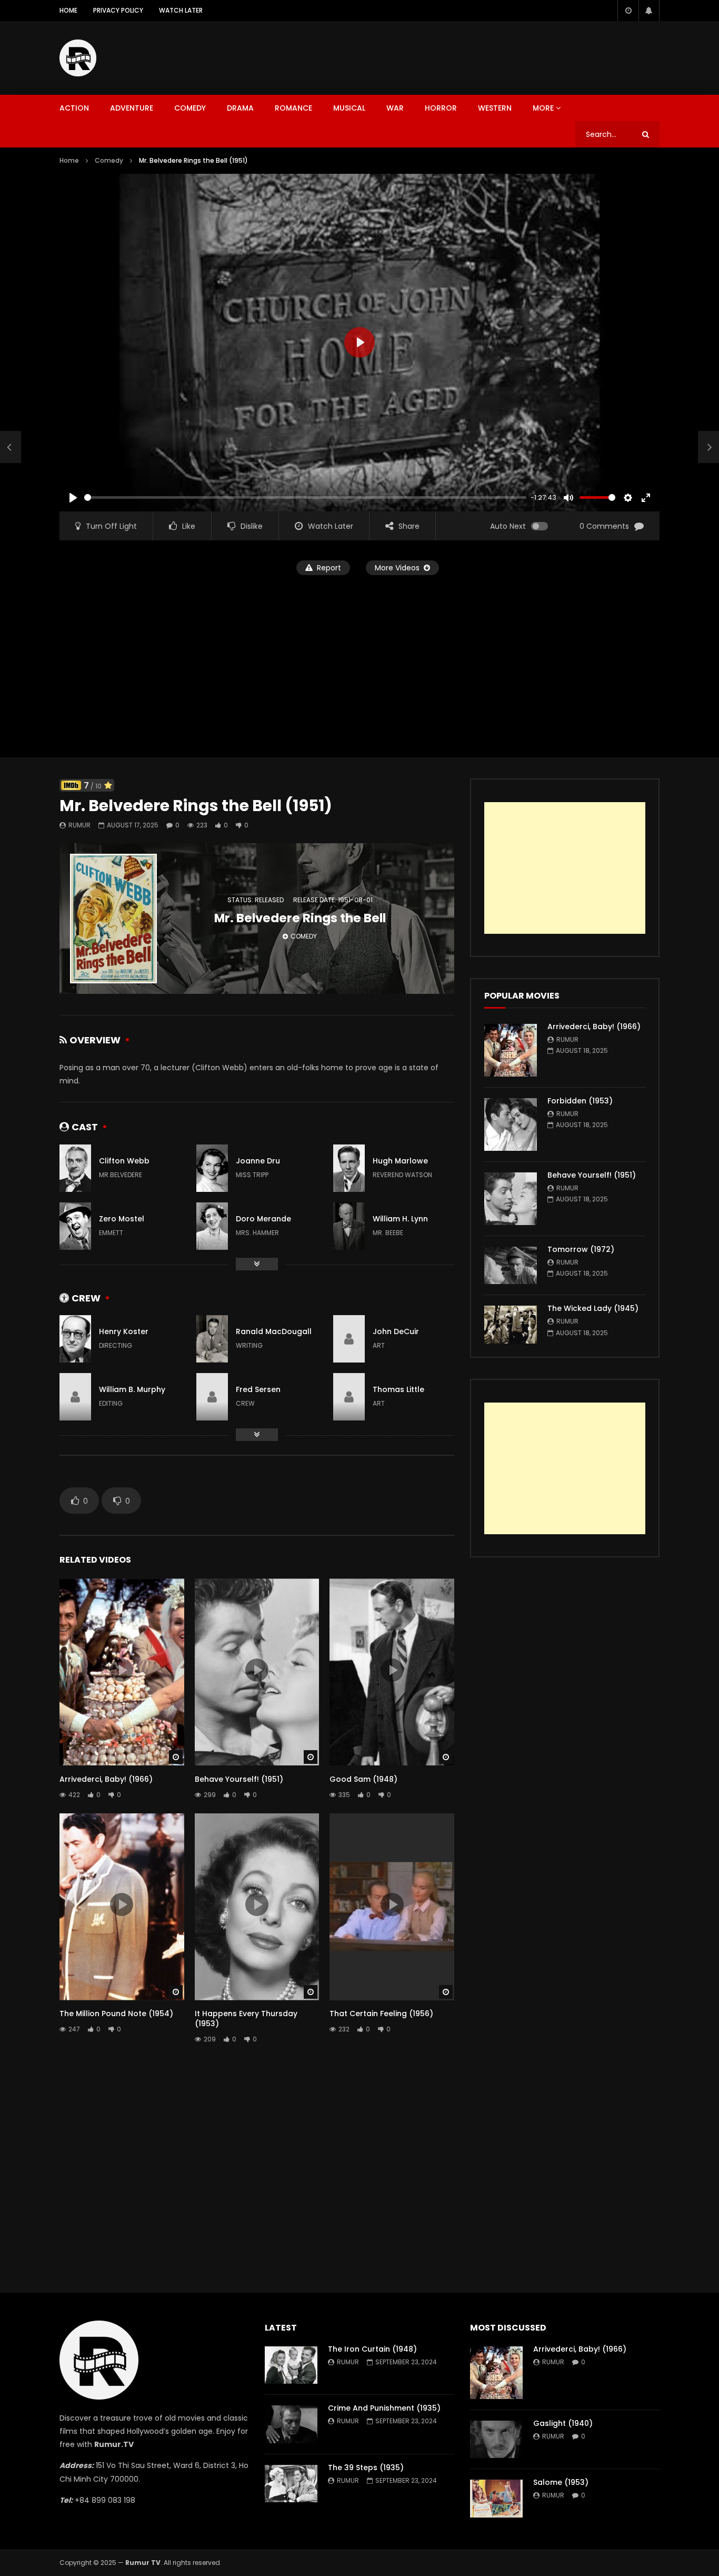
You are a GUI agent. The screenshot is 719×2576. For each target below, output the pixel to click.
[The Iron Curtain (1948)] (291, 2365)
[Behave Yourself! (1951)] (511, 1199)
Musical (349, 108)
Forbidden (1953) (580, 1101)
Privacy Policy (118, 10)
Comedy (190, 108)
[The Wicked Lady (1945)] (511, 1324)
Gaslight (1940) (563, 2423)
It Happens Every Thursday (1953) (246, 2019)
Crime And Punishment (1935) (384, 2408)
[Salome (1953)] (496, 2498)
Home (68, 10)
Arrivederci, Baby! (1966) (106, 1779)
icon (122, 1670)
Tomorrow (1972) (581, 1249)
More (543, 108)
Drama (240, 108)
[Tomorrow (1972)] (511, 1265)
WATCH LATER (181, 10)
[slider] (305, 497)
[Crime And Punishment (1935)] (291, 2424)
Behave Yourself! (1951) (239, 1779)
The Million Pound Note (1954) (116, 2014)
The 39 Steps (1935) (366, 2468)
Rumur (79, 825)
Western (495, 108)
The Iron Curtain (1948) (372, 2349)
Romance (293, 108)
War (395, 108)
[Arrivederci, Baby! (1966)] (511, 1050)
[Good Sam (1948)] (11, 447)
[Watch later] (628, 11)
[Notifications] (649, 11)
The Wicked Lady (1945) (593, 1308)
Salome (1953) (561, 2482)
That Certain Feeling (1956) (381, 2014)
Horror (441, 108)
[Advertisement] (468, 56)
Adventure (132, 108)
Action (74, 108)
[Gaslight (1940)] (496, 2439)
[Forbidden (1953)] (511, 1124)
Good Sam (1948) (363, 1779)
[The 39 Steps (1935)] (291, 2484)
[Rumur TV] (78, 58)
